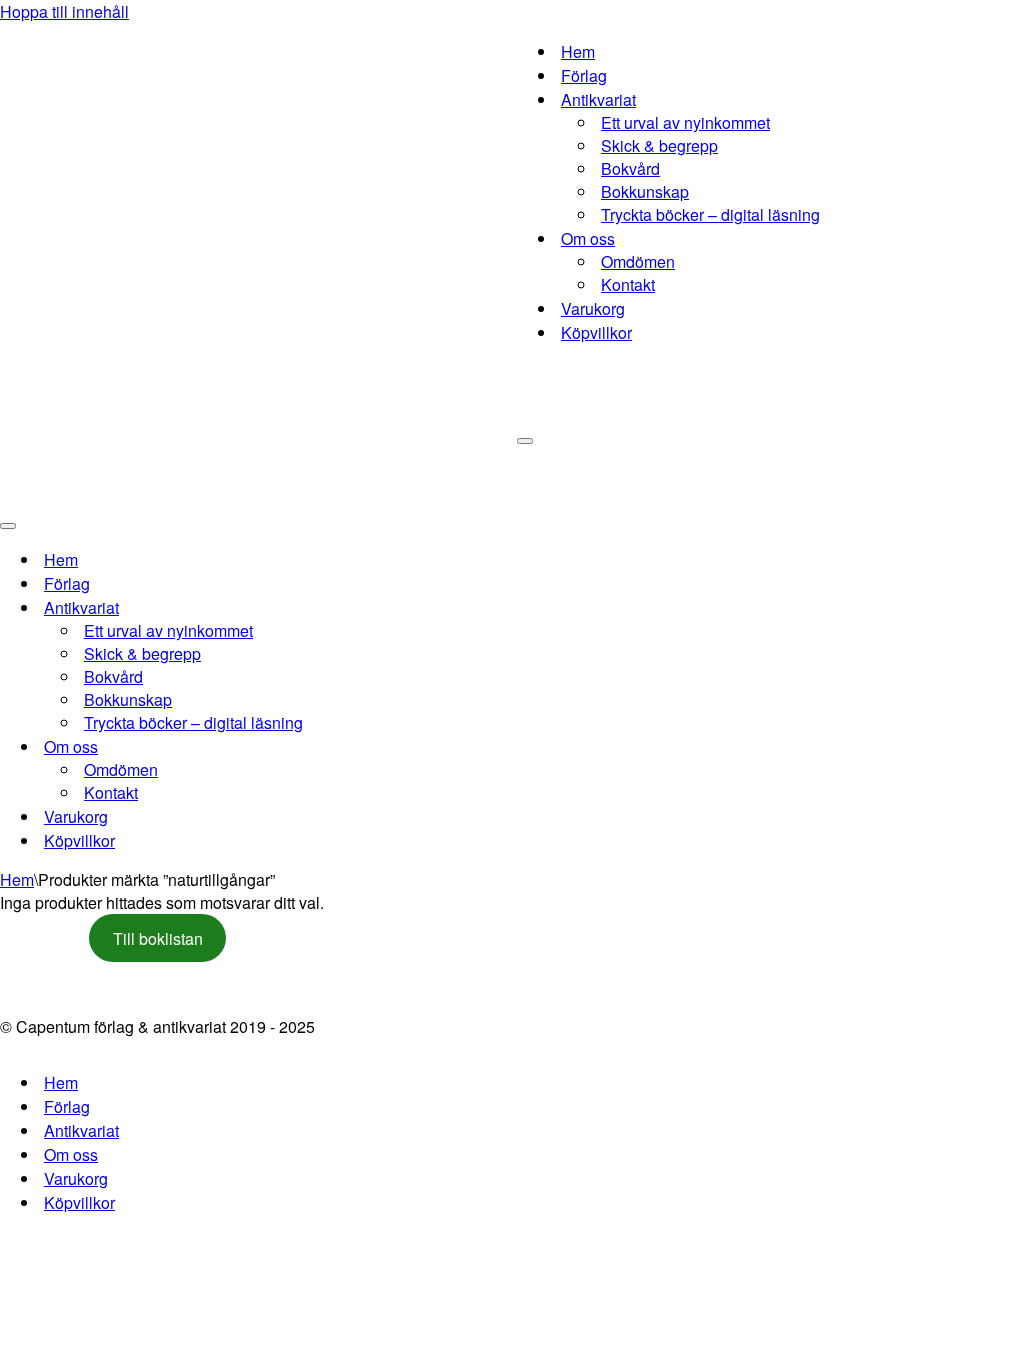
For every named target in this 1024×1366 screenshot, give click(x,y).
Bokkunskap (645, 191)
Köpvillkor (596, 332)
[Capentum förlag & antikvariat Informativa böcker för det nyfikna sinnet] (258, 254)
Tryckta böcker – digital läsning (710, 214)
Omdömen (638, 261)
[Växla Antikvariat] (350, 607)
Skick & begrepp (659, 145)
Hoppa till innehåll (64, 11)
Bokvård (630, 168)
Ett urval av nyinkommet (685, 122)
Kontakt (628, 284)
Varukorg (593, 308)
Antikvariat (81, 1130)
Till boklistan (158, 938)
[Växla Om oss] (350, 746)
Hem (578, 51)
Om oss (71, 1154)
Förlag (584, 75)
